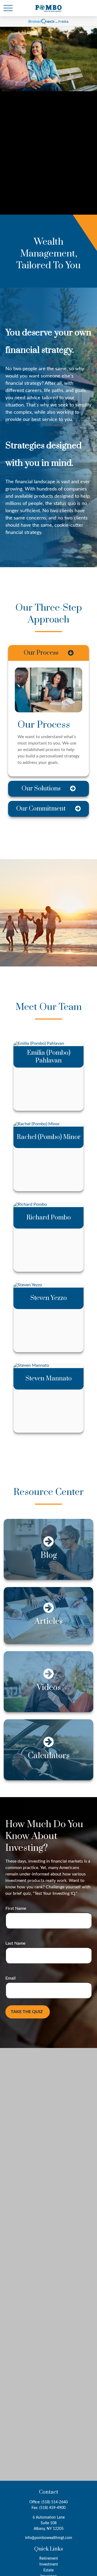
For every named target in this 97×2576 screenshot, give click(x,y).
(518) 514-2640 (55, 2502)
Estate (48, 2570)
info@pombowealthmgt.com (49, 2538)
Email (11, 1978)
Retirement (49, 2559)
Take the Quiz (27, 2012)
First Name (16, 1908)
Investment (49, 2564)
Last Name (15, 1943)
